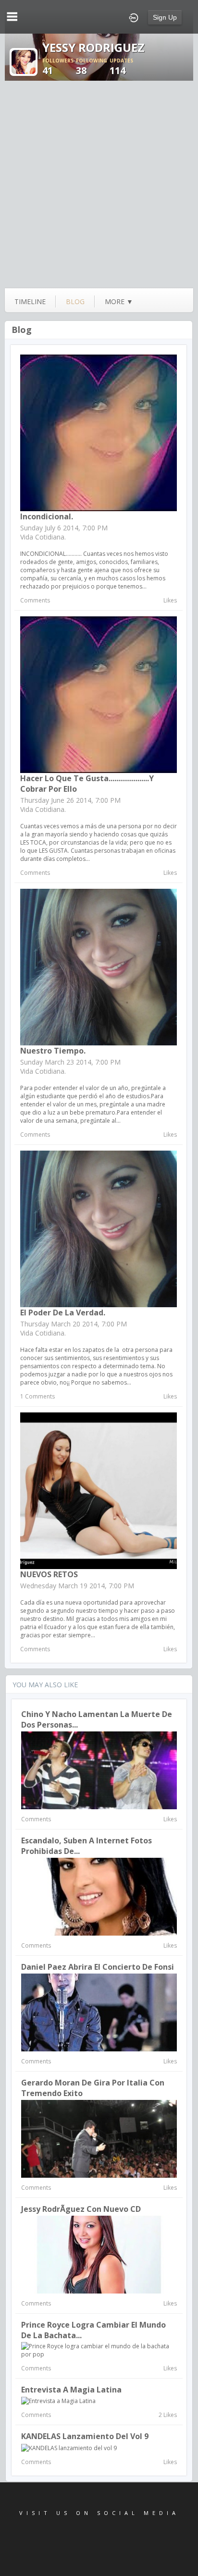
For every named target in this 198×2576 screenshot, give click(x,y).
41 (58, 67)
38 (92, 67)
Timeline (30, 301)
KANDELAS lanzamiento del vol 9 (85, 2436)
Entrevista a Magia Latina (71, 2390)
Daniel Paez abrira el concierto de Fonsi (98, 1967)
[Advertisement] (99, 184)
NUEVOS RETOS (49, 1574)
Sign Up (165, 17)
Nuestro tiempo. (53, 1051)
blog (75, 301)
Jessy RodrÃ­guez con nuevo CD (81, 2209)
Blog (22, 330)
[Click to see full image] (24, 61)
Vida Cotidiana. (43, 537)
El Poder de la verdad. (63, 1313)
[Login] (134, 17)
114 (121, 67)
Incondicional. (47, 516)
